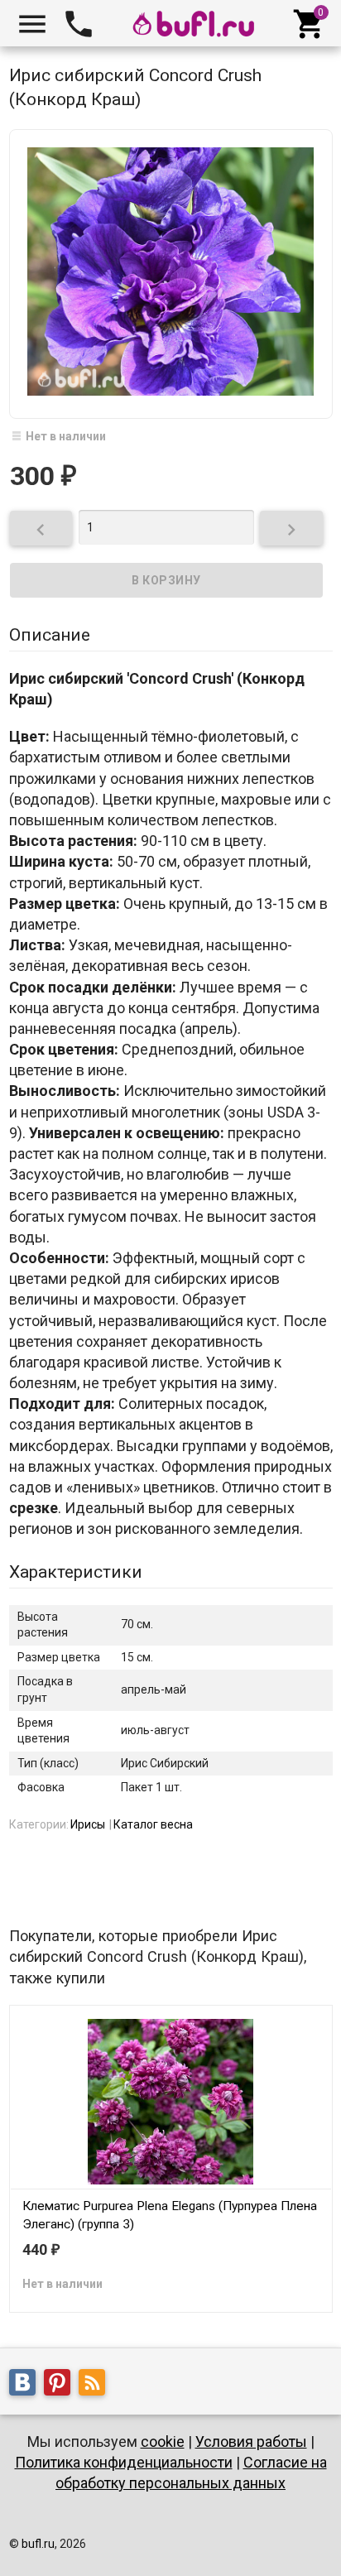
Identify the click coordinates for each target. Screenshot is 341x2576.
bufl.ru (38, 2544)
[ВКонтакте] (26, 2386)
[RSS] (96, 2386)
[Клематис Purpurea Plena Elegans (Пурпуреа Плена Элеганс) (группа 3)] (171, 2101)
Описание (50, 635)
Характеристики (76, 1572)
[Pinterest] (61, 2386)
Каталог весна (153, 1824)
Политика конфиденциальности (124, 2462)
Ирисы (88, 1824)
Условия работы (251, 2441)
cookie (163, 2441)
